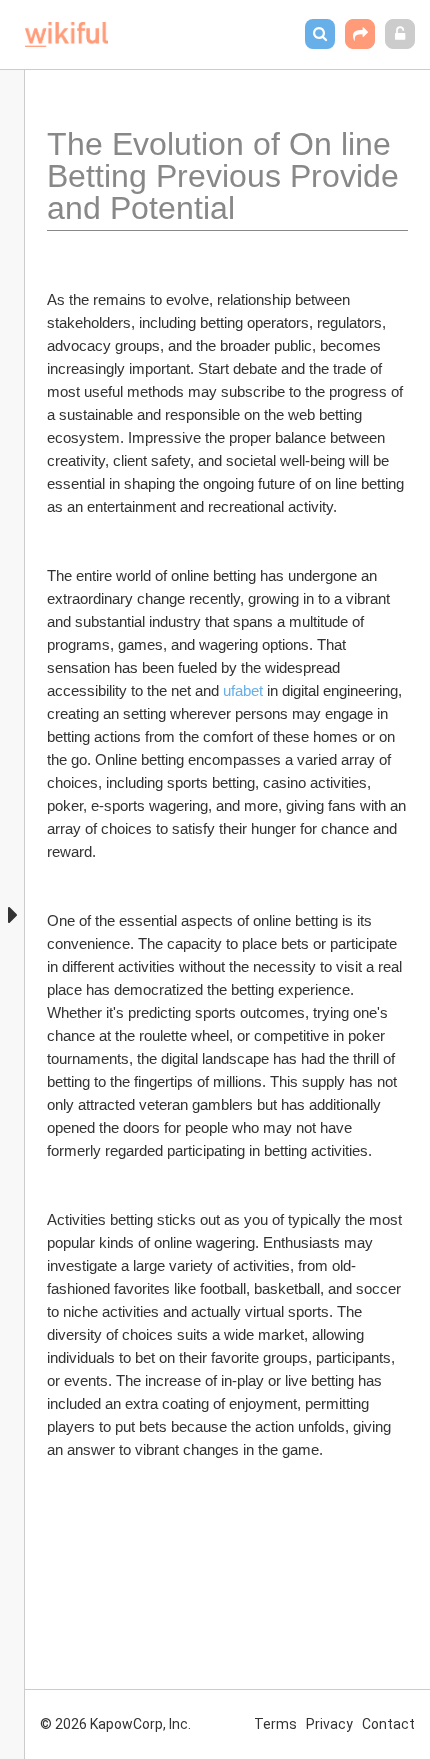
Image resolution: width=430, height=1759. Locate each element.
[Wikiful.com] (66, 34)
